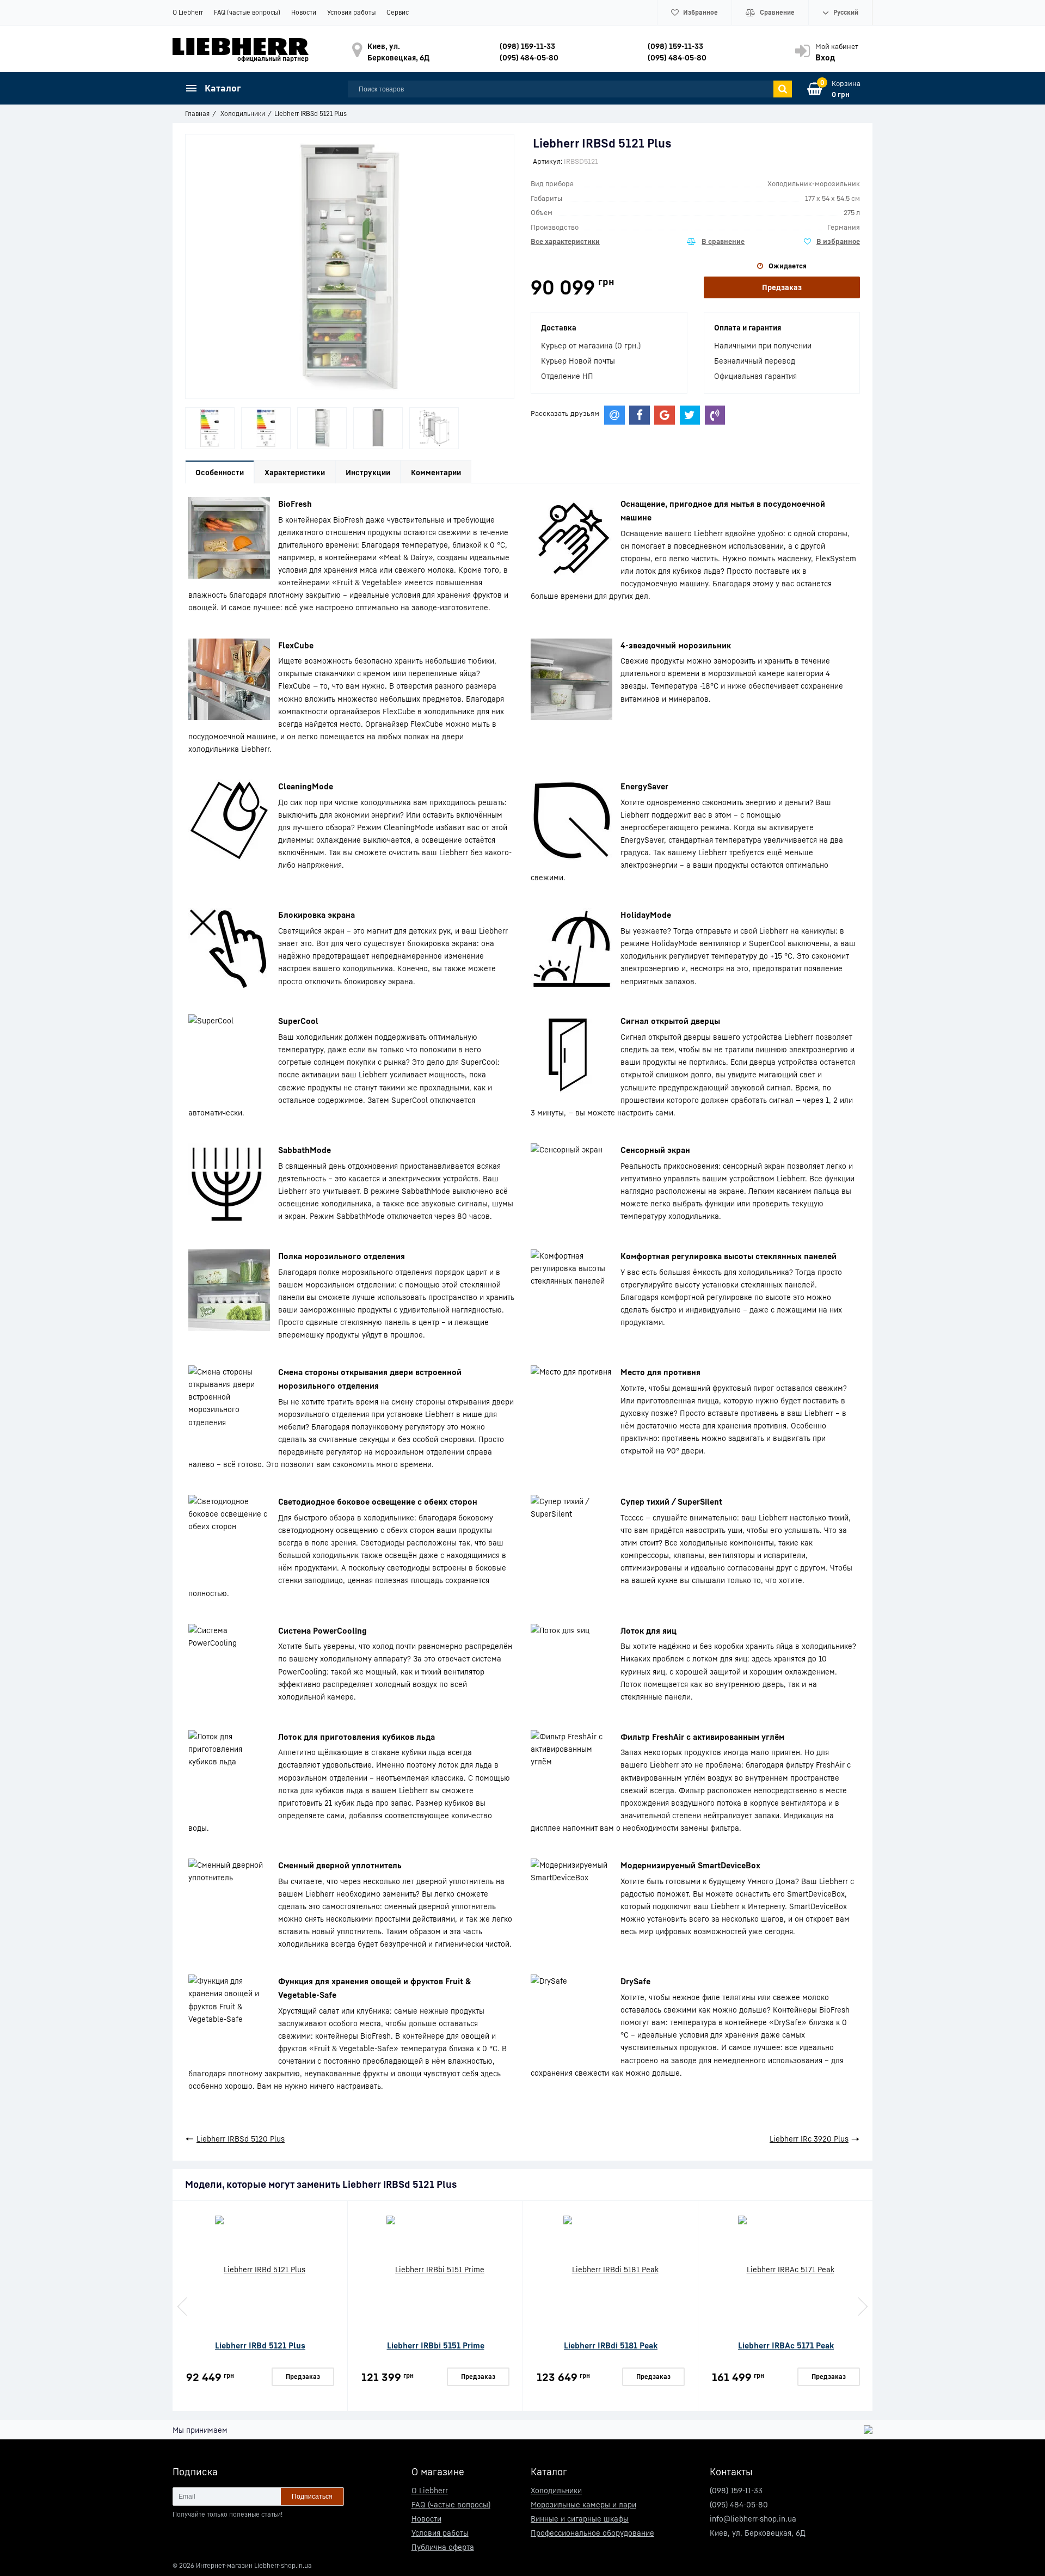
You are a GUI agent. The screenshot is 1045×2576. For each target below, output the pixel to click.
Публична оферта (443, 2547)
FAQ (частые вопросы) (247, 12)
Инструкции (368, 472)
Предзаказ (782, 287)
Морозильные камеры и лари (583, 2504)
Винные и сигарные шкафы (580, 2519)
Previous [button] (183, 2307)
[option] (210, 428)
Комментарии (436, 472)
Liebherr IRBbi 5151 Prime (436, 2345)
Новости (304, 12)
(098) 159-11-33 (527, 46)
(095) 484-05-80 (529, 57)
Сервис (398, 12)
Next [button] (862, 2307)
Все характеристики (565, 241)
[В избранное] (832, 242)
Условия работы (351, 12)
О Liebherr (188, 12)
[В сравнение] (716, 242)
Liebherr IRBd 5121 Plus (260, 2345)
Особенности (220, 472)
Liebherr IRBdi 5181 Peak (611, 2345)
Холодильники (556, 2490)
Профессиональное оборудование (592, 2533)
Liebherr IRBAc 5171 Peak (786, 2345)
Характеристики (295, 472)
